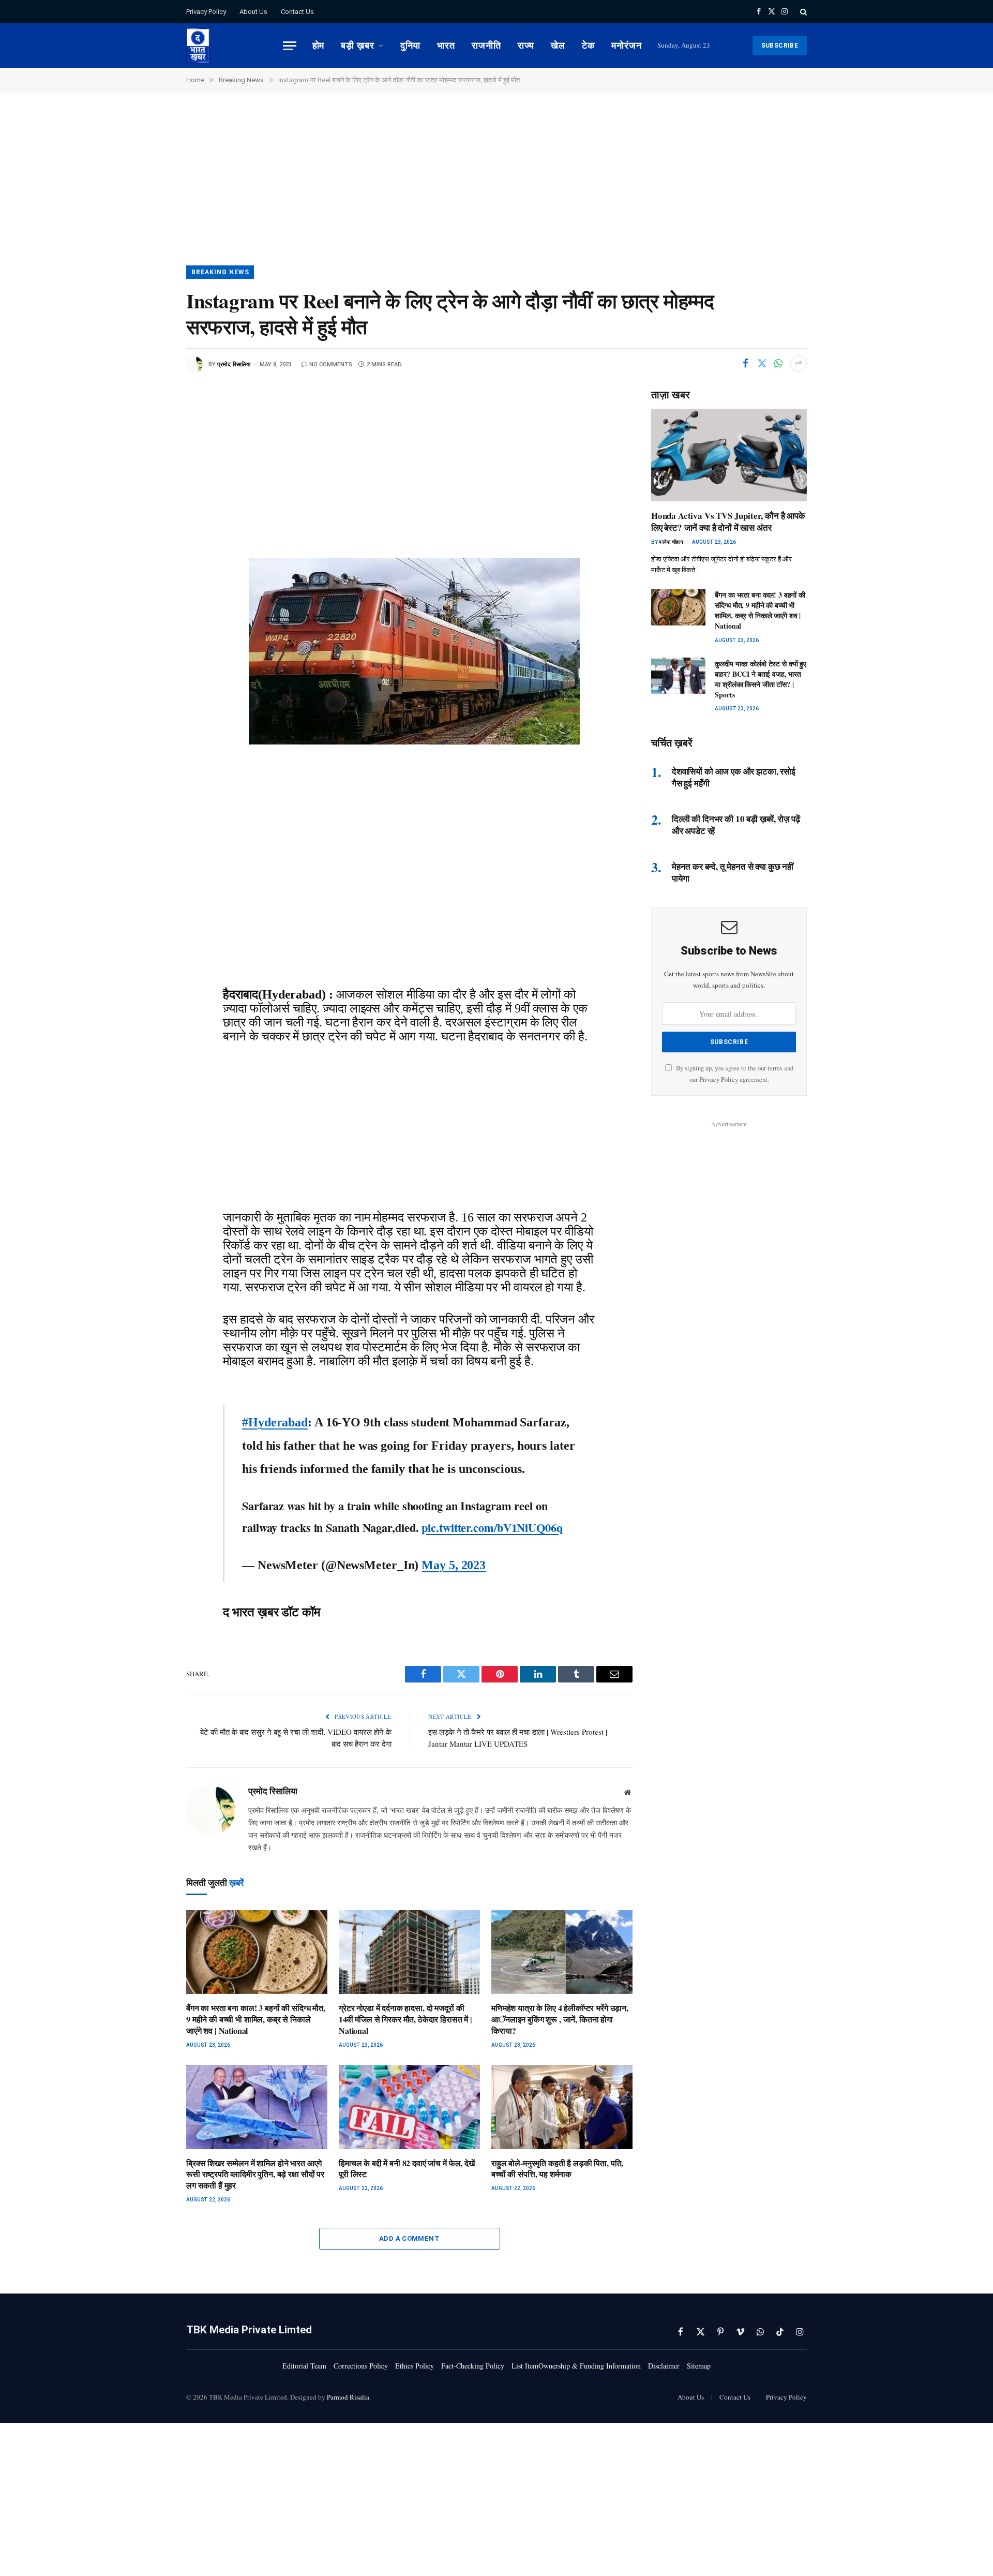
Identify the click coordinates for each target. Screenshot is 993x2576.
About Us (253, 12)
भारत (446, 45)
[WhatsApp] (151, 485)
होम (319, 45)
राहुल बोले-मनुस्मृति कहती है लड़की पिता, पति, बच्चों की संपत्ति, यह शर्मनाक (557, 2169)
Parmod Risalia (348, 2397)
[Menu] (290, 46)
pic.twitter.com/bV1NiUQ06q (492, 1528)
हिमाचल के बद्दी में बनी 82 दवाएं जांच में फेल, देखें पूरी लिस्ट (407, 2169)
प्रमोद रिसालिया (234, 364)
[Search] (802, 12)
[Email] (151, 555)
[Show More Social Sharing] (799, 364)
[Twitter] (151, 462)
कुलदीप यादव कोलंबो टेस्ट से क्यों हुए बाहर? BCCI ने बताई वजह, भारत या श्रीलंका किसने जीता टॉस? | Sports (761, 679)
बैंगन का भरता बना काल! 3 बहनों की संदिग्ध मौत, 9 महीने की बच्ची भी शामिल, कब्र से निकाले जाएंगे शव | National (256, 2019)
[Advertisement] (496, 189)
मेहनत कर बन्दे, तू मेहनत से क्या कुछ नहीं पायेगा (733, 872)
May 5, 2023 (454, 1565)
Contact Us (297, 12)
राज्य (526, 45)
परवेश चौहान (671, 542)
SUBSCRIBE (780, 46)
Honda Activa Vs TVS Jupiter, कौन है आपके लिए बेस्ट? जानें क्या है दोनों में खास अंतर (728, 522)
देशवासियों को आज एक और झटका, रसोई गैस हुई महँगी (734, 777)
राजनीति (486, 45)
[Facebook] (151, 439)
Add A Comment (409, 2238)
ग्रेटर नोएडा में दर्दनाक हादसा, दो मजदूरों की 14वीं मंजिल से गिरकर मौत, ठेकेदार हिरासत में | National (405, 2019)
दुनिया (411, 45)
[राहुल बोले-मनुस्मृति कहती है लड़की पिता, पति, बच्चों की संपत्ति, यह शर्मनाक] (562, 2107)
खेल (558, 45)
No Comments (331, 364)
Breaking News (220, 272)
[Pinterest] (151, 532)
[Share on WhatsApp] (778, 364)
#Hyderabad (275, 1422)
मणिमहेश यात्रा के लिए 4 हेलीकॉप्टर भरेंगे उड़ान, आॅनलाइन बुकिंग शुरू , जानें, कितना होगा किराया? (560, 2019)
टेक (588, 45)
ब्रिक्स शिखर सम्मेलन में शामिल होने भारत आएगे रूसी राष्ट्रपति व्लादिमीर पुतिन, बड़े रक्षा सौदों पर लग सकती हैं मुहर (255, 2174)
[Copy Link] (151, 578)
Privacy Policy (206, 12)
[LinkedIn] (151, 509)
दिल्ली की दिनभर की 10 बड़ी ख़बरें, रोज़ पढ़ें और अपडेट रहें (736, 825)
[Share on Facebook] (745, 364)
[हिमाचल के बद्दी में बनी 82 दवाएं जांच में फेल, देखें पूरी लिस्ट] (409, 2107)
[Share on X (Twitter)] (762, 364)
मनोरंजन (627, 45)
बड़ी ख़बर (357, 45)
